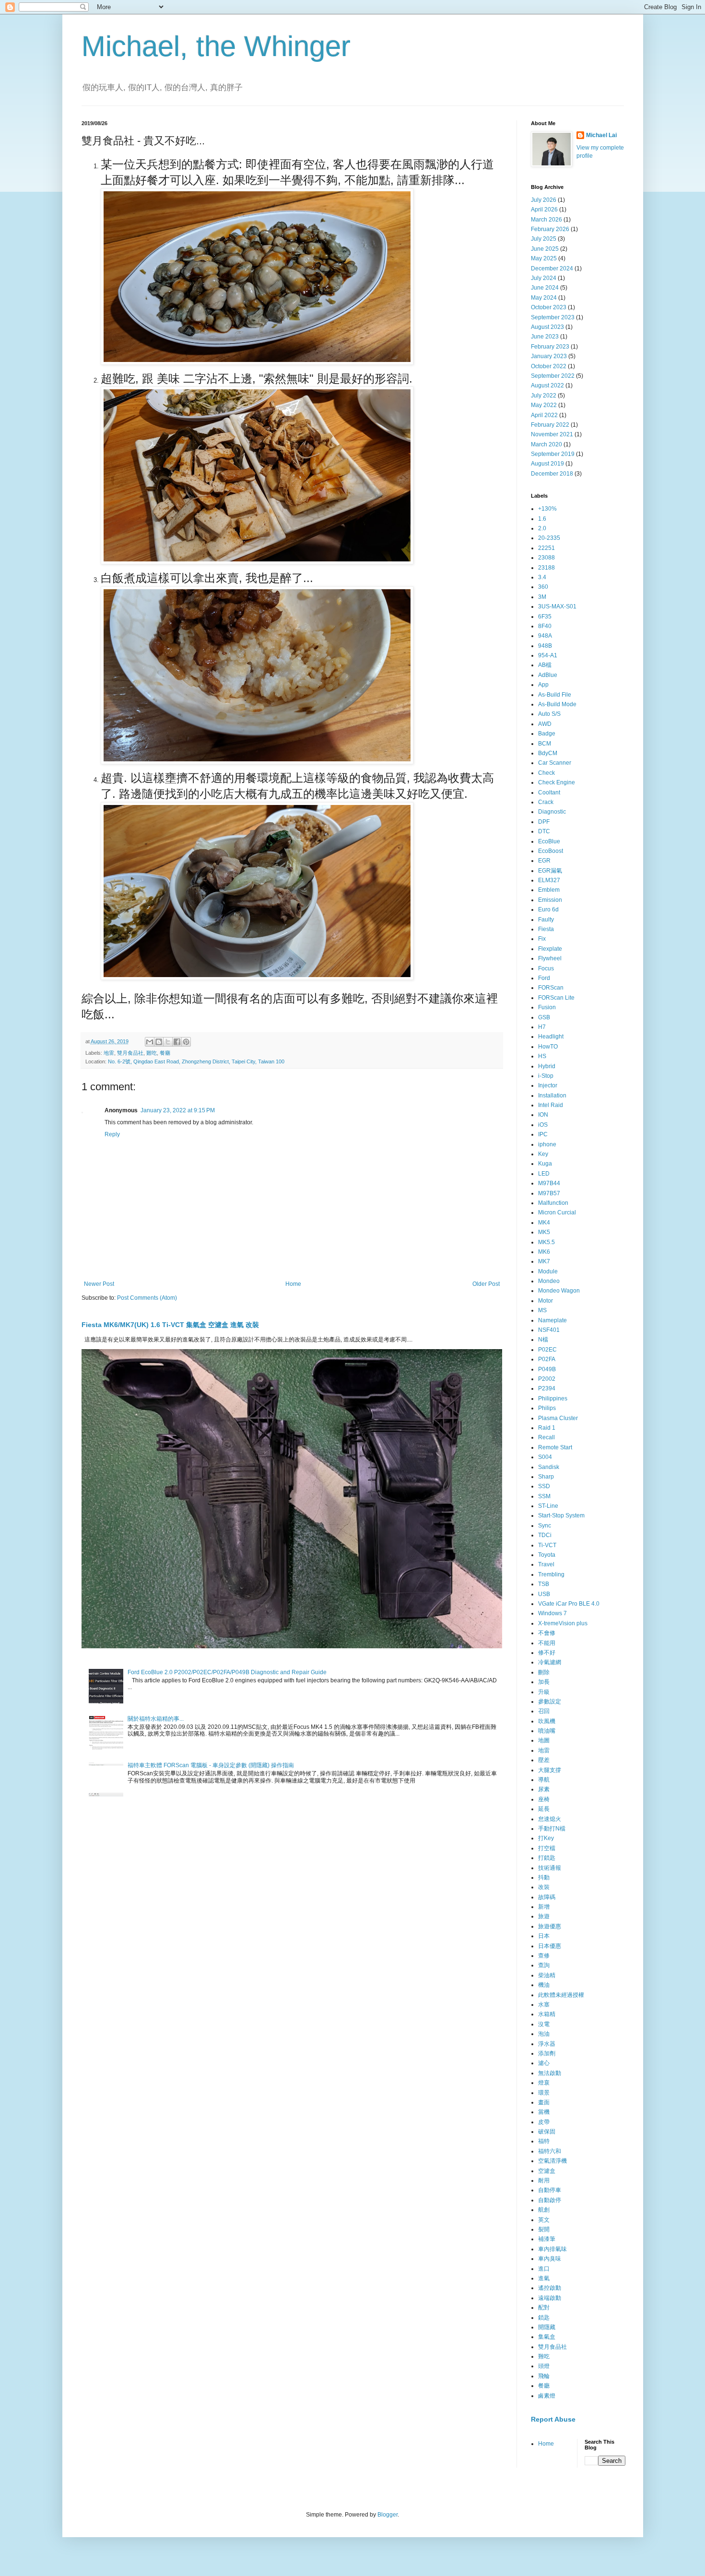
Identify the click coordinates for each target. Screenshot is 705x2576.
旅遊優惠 (550, 1926)
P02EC (547, 1350)
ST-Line (548, 1506)
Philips (547, 1408)
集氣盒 (547, 2337)
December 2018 (552, 474)
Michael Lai (601, 135)
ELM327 (549, 880)
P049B (547, 1369)
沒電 (544, 2024)
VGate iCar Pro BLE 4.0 (569, 1604)
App (543, 685)
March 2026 (546, 220)
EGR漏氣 (550, 871)
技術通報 (550, 1868)
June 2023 (545, 337)
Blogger (388, 2515)
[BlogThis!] (159, 1042)
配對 (544, 2308)
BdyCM (548, 753)
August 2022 (547, 385)
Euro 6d (548, 909)
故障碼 (547, 1897)
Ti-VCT (547, 1545)
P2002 (547, 1379)
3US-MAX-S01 (557, 606)
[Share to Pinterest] (186, 1042)
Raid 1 (547, 1428)
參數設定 (550, 1702)
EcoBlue (549, 841)
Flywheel (550, 958)
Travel (546, 1564)
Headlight (551, 1037)
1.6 (542, 519)
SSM (544, 1496)
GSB (544, 1017)
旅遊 (544, 1916)
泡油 (544, 2034)
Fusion (547, 1007)
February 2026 (550, 229)
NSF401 (549, 1330)
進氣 (544, 2278)
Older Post (486, 1284)
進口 (544, 2269)
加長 (544, 1682)
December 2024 (552, 268)
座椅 (544, 1799)
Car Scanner (555, 763)
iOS (543, 1125)
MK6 (544, 1252)
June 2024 (545, 288)
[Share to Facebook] (177, 1042)
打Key (546, 1838)
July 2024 (544, 278)
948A (545, 636)
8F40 (545, 626)
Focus (546, 968)
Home (293, 1284)
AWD (545, 724)
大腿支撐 (550, 1770)
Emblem (549, 890)
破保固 (547, 2132)
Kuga (545, 1164)
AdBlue (548, 675)
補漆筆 (547, 2239)
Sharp (546, 1477)
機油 (544, 1985)
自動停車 (550, 2190)
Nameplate (552, 1320)
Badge (547, 734)
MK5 (544, 1232)
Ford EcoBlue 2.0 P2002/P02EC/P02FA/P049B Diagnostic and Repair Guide (227, 1672)
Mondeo (549, 1281)
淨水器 (547, 2044)
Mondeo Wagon (559, 1291)
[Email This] (150, 1042)
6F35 (545, 617)
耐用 (544, 2180)
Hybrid (547, 1066)
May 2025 (544, 258)
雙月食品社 (130, 1053)
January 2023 (549, 356)
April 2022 (544, 415)
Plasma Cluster (558, 1418)
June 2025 (545, 249)
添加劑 (547, 2053)
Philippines (553, 1399)
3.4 (542, 577)
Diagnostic (552, 812)
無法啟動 (550, 2073)
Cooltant (549, 793)
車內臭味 (550, 2259)
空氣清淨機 (552, 2161)
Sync (545, 1526)
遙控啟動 (550, 2288)
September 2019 (553, 454)
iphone (547, 1144)
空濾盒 (547, 2171)
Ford (544, 978)
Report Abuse (553, 2419)
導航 (544, 1780)
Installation (552, 1096)
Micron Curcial (557, 1212)
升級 (544, 1692)
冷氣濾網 (550, 1662)
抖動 (544, 1877)
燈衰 (544, 2083)
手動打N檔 (552, 1829)
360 (543, 587)
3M (542, 597)
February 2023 (550, 347)
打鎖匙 (547, 1858)
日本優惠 (550, 1946)
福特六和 (550, 2151)
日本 (544, 1936)
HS (542, 1056)
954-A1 (548, 655)
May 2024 (544, 298)
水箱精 (547, 2014)
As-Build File (555, 695)
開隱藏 (547, 2327)
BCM (545, 744)
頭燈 (544, 2366)
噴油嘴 (547, 1731)
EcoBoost (551, 851)
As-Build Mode (557, 704)
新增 (544, 1907)
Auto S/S (549, 714)
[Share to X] (168, 1042)
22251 (546, 548)
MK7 (544, 1261)
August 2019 (547, 464)
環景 (544, 2093)
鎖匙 (544, 2318)
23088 (546, 558)
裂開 (544, 2229)
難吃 (152, 1053)
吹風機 (547, 1721)
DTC (544, 831)
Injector (548, 1085)
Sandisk (549, 1467)
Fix (542, 939)
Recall (546, 1437)
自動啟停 (550, 2200)
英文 (544, 2220)
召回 (544, 1711)
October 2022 (549, 366)
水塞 (544, 2005)
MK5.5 (546, 1242)
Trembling (551, 1574)
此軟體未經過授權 (561, 1995)
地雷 (109, 1053)
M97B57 (549, 1193)
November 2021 (552, 434)
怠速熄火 (550, 1819)
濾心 (544, 2063)
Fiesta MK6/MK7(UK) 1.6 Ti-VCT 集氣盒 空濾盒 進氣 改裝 (170, 1325)
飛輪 (544, 2376)
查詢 (544, 1965)
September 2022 (553, 376)
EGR (544, 861)
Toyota (547, 1555)
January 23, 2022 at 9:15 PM (178, 1110)
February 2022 (550, 425)
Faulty (546, 920)
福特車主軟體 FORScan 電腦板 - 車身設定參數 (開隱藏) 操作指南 (211, 1765)
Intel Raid (551, 1105)
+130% (547, 509)
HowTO (548, 1047)
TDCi (545, 1535)
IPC (543, 1134)
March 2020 (546, 444)
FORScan (551, 988)
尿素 (544, 1789)
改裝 (544, 1887)
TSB (544, 1584)
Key (543, 1154)
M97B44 (549, 1183)
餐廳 (165, 1053)
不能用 (547, 1643)
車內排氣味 (552, 2249)
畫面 (544, 2102)
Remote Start (555, 1447)
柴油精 (547, 1975)
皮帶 (544, 2122)
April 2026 (544, 210)
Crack (546, 802)
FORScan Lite (556, 998)
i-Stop (546, 1076)
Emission (550, 900)
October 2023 (549, 307)
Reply (112, 1134)
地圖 (544, 1740)
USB (544, 1594)
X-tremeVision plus (563, 1623)
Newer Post (99, 1284)
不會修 (547, 1633)
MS (542, 1310)
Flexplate (550, 949)
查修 (544, 1956)
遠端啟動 (550, 2298)
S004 (545, 1457)
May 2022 (544, 405)
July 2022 (544, 396)
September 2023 (553, 317)
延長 (544, 1809)
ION (543, 1115)
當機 (544, 2112)
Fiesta (546, 929)
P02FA (547, 1359)
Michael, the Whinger (216, 46)
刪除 (544, 1672)
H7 (542, 1027)
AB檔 (545, 665)
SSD (544, 1486)
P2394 (547, 1388)
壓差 (544, 1760)
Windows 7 (552, 1613)
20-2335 (549, 538)
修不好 (547, 1653)
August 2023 (547, 327)
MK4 (544, 1223)
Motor (546, 1301)
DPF (544, 822)
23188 (546, 568)
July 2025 (544, 239)
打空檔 (547, 1848)
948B (545, 646)
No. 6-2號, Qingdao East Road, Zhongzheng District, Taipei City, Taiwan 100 (196, 1061)
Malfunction (553, 1203)
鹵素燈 (547, 2396)
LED (544, 1174)
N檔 (543, 1340)
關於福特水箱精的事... (156, 1719)
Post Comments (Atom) (147, 1298)
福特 (544, 2141)
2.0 (542, 528)
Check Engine (557, 782)
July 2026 (544, 200)
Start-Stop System (561, 1515)
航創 (544, 2210)
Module (548, 1271)
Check (546, 773)
